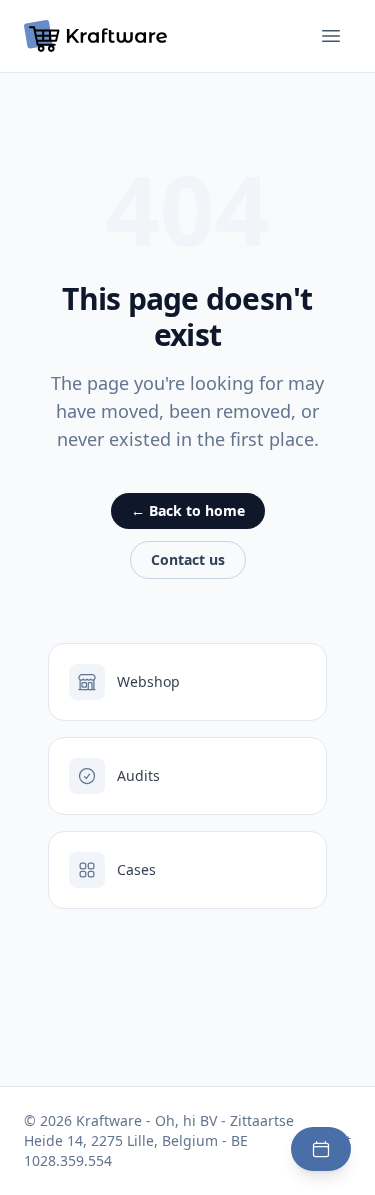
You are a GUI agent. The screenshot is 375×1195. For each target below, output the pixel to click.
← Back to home (188, 510)
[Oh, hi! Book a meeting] (321, 1149)
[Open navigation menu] (331, 36)
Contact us (188, 559)
